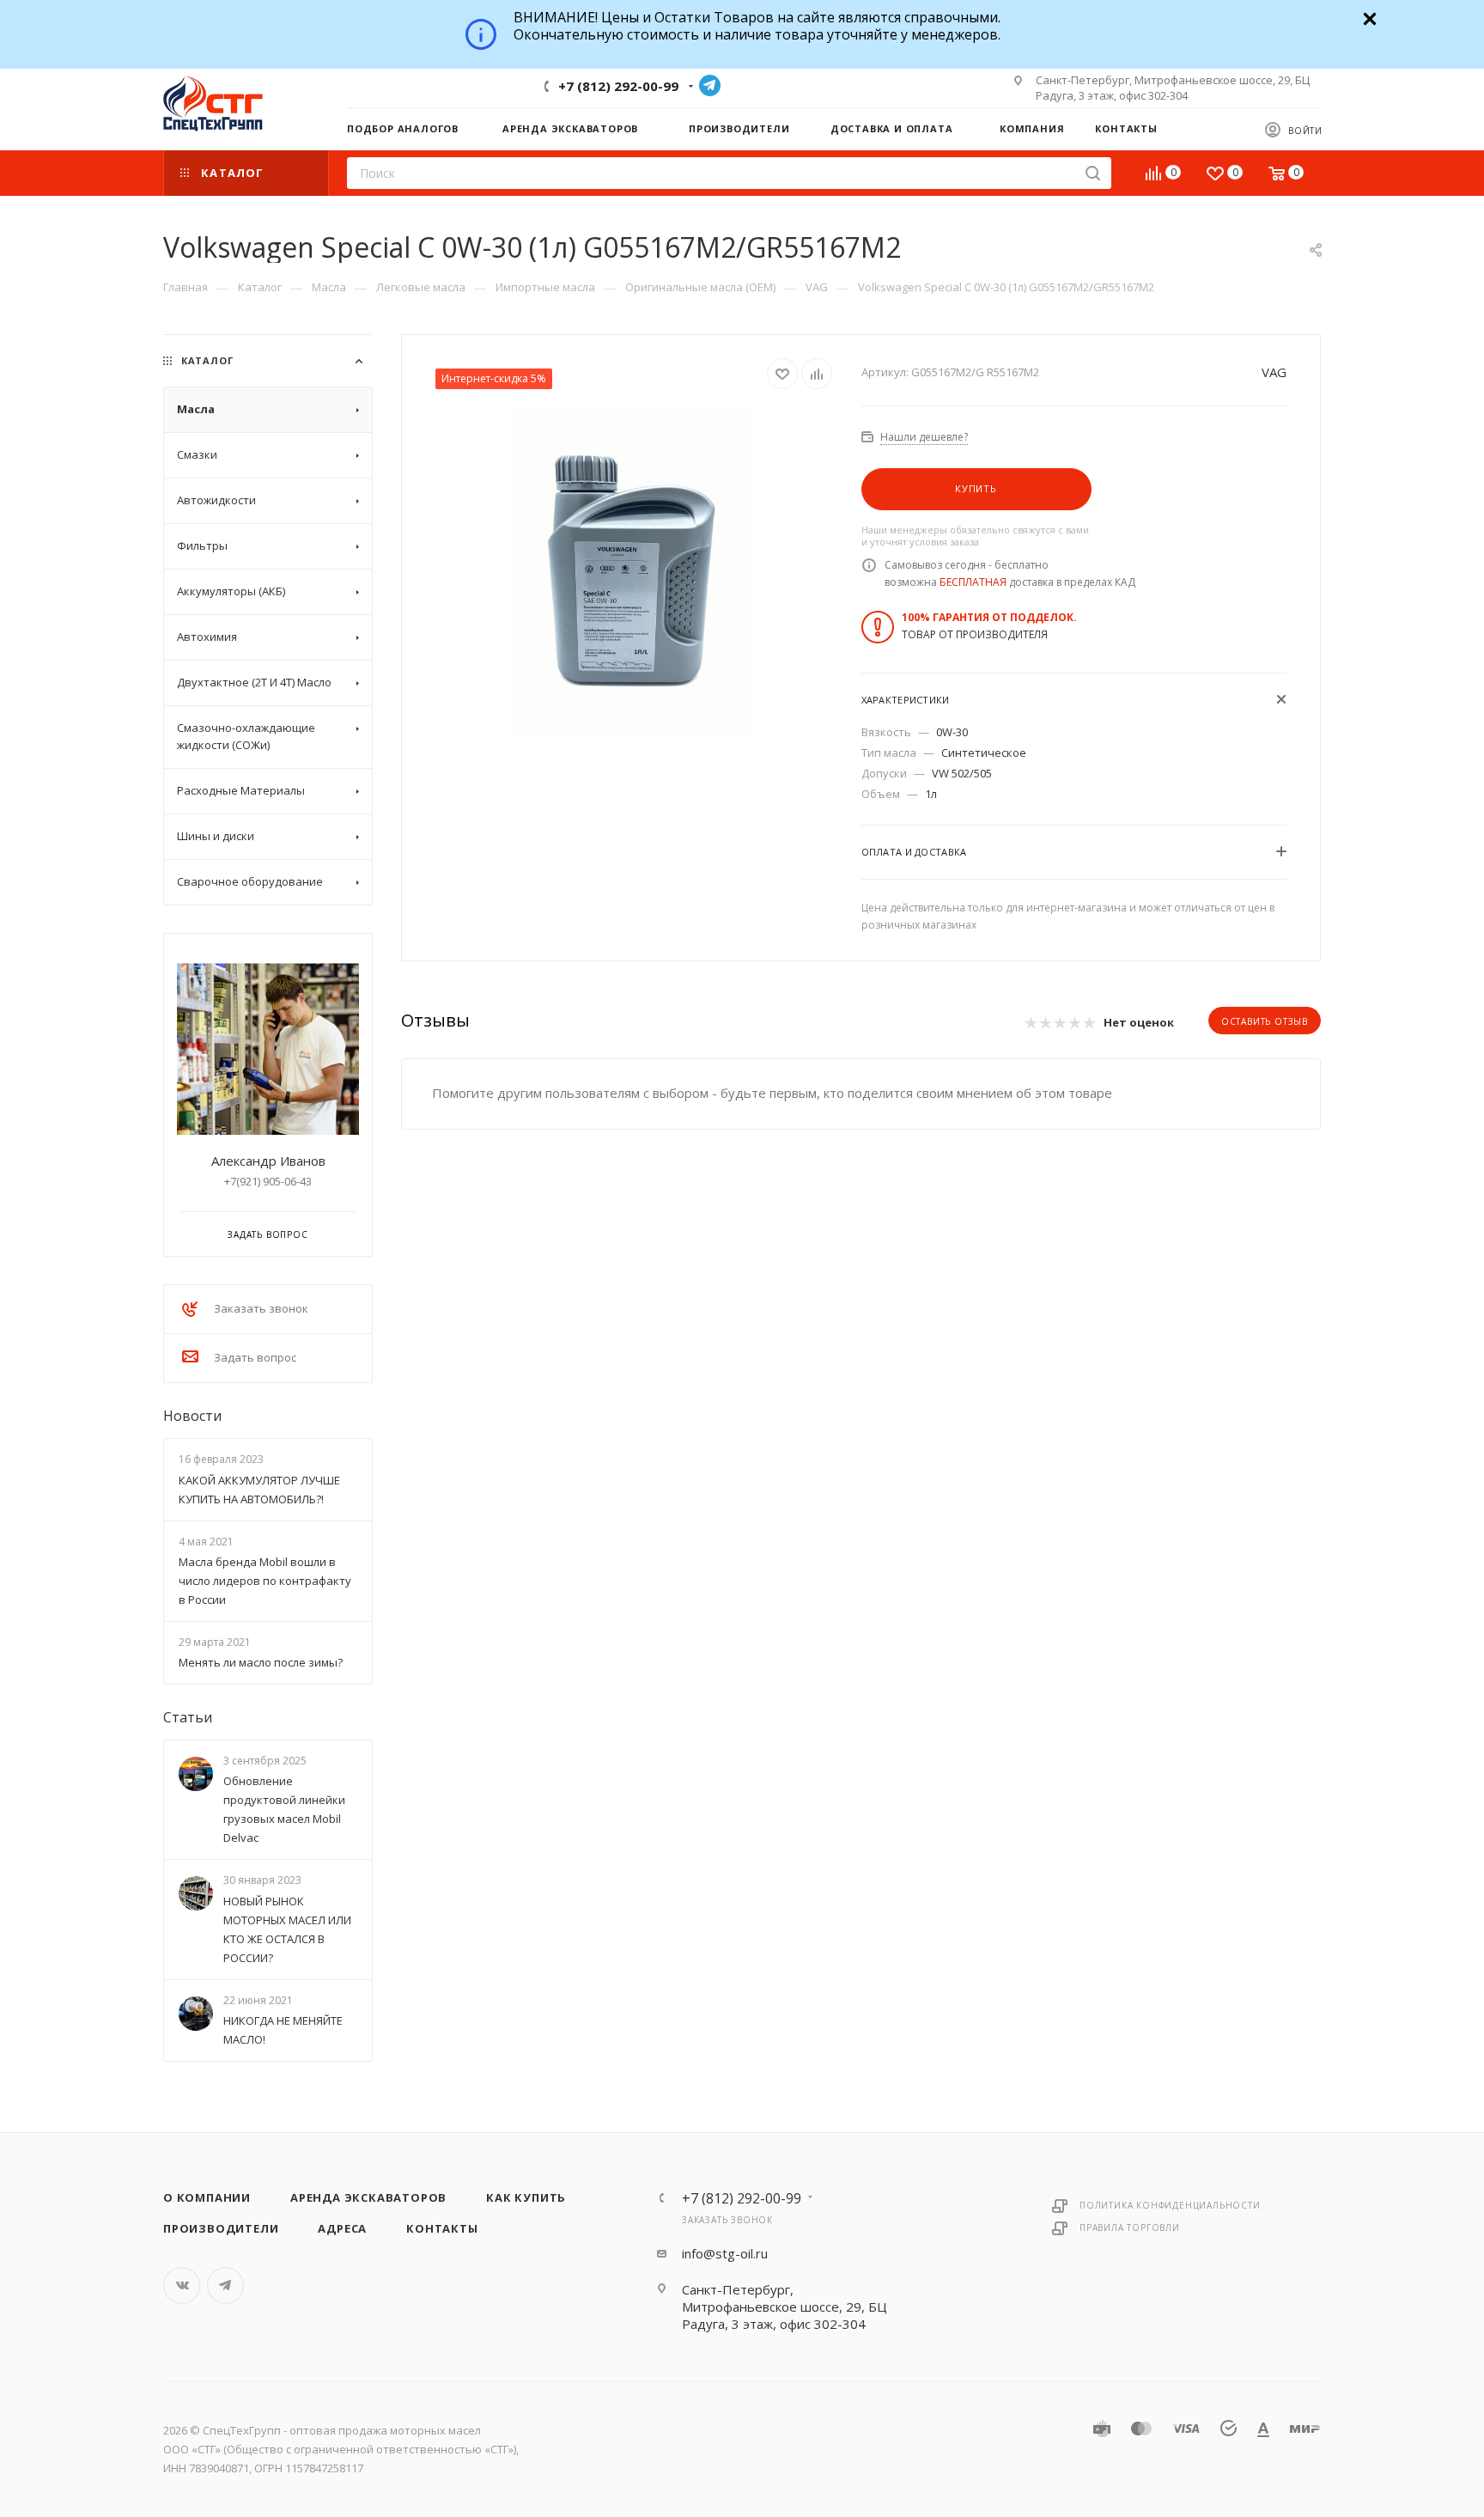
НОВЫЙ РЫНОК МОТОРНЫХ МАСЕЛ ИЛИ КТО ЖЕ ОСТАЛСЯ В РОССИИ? (287, 1929)
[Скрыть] (1368, 17)
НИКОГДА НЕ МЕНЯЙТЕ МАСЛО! (283, 2030)
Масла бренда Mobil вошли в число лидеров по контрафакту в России (265, 1581)
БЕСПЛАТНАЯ (973, 582)
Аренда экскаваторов (368, 2197)
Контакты (442, 2228)
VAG (1274, 372)
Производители (221, 2228)
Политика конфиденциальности (1170, 2205)
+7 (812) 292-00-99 (618, 86)
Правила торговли (1130, 2228)
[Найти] (1093, 173)
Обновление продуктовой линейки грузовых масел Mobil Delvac (284, 1810)
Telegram (710, 85)
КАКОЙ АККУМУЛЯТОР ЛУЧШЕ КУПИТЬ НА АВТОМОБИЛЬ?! (259, 1490)
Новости (192, 1416)
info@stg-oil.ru (725, 2253)
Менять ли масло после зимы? (261, 1662)
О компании (207, 2197)
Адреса (342, 2228)
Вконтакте (182, 2285)
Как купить (526, 2197)
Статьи (188, 1717)
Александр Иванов (268, 1161)
